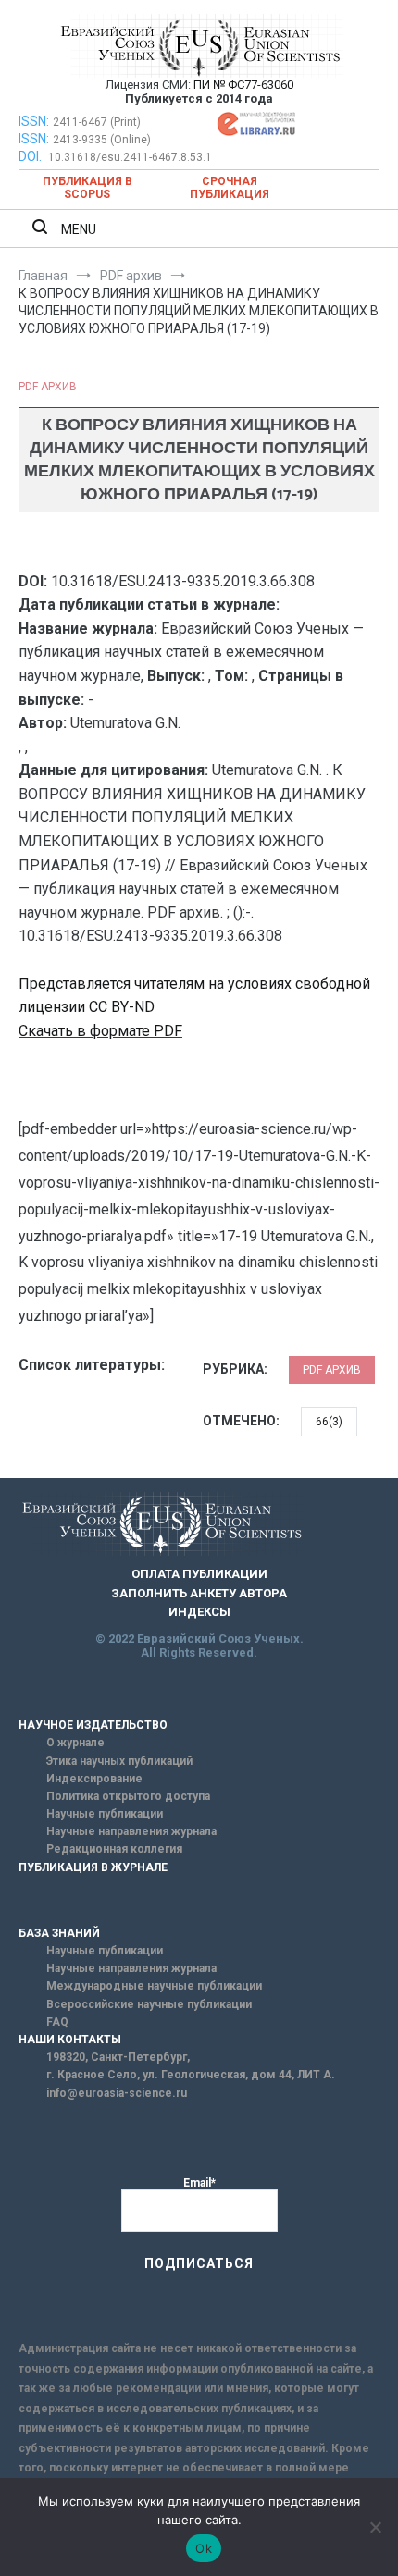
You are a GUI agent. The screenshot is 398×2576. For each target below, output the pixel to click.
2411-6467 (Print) (97, 122)
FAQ (57, 2022)
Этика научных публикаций (119, 1761)
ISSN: (34, 121)
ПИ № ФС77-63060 (243, 85)
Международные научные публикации (154, 1986)
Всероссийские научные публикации (149, 2004)
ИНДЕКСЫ (199, 1612)
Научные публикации (105, 1814)
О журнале (75, 1743)
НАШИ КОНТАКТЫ (70, 2040)
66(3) (329, 1422)
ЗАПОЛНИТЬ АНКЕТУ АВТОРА (199, 1593)
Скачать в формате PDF (100, 1031)
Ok (204, 2548)
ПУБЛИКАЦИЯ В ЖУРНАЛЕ (93, 1867)
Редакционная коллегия (114, 1849)
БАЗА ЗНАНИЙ (59, 1933)
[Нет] (375, 2527)
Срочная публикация (230, 188)
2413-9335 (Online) (102, 140)
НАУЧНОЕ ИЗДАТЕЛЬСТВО (93, 1725)
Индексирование (94, 1779)
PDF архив (48, 387)
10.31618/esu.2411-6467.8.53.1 (130, 157)
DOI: (31, 156)
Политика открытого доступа (128, 1796)
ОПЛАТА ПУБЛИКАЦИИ (199, 1574)
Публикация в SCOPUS (87, 188)
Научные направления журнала (131, 1831)
